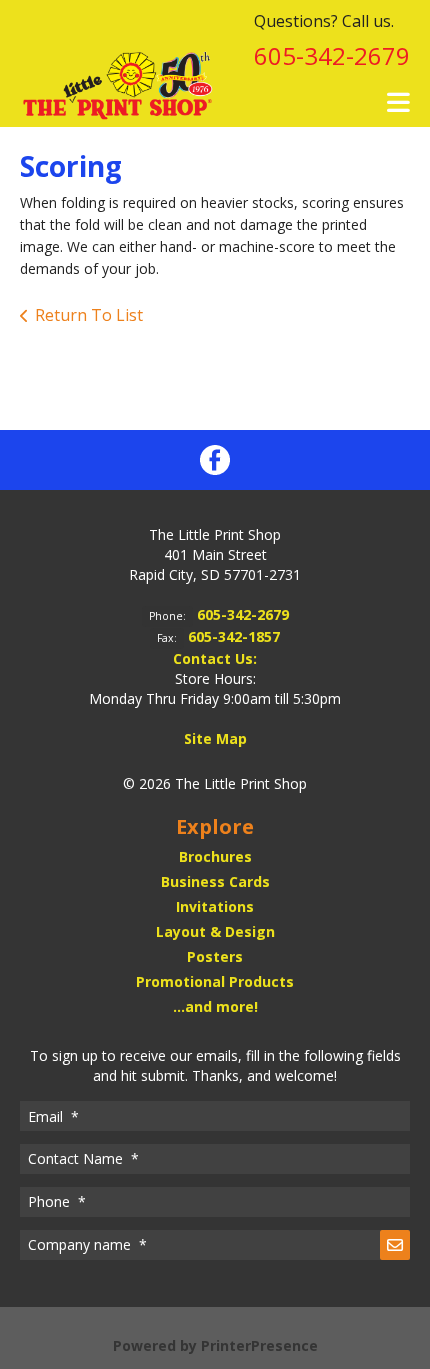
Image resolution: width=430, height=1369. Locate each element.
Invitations (215, 906)
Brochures (215, 856)
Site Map (215, 738)
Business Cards (215, 881)
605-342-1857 (234, 636)
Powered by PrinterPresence (215, 1345)
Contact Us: (215, 658)
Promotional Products (215, 981)
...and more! (215, 1006)
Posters (215, 956)
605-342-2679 (332, 55)
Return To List (89, 315)
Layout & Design (215, 931)
